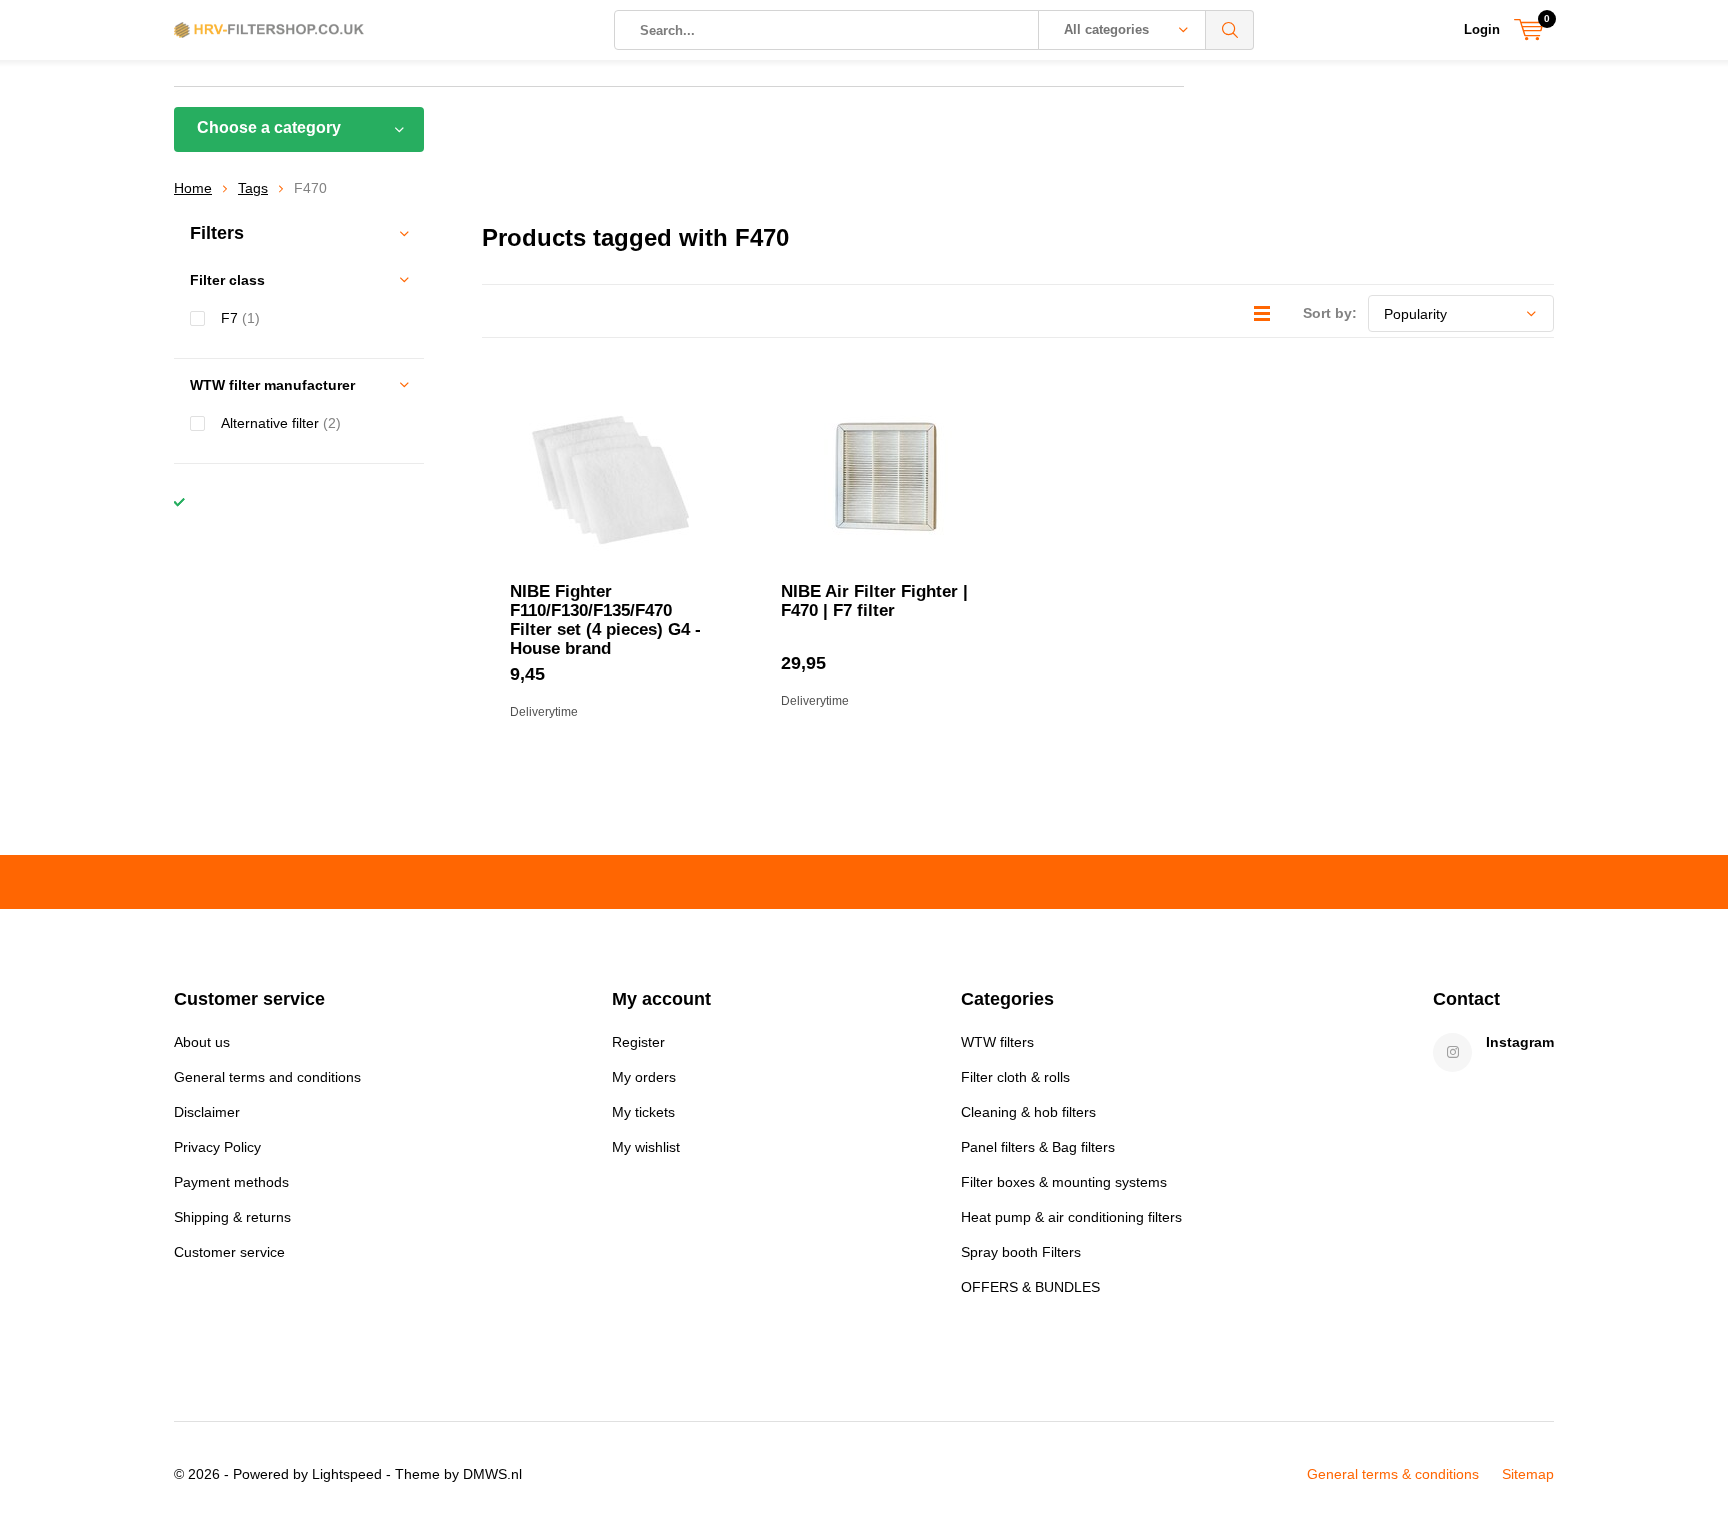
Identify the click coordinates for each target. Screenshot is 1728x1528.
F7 (240, 318)
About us (202, 1042)
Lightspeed (347, 1474)
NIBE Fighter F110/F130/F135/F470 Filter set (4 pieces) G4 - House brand (605, 620)
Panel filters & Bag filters (1038, 1147)
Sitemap (1528, 1474)
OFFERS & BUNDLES (1030, 1287)
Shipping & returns (232, 1217)
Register (638, 1042)
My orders (644, 1077)
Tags (253, 188)
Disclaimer (207, 1112)
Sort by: (1330, 313)
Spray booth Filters (1021, 1252)
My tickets (643, 1112)
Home (193, 188)
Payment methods (231, 1182)
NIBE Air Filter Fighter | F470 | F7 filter (874, 601)
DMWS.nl (492, 1474)
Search (1230, 30)
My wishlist (646, 1147)
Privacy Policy (217, 1147)
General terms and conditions (267, 1077)
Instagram (1520, 1042)
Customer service (229, 1252)
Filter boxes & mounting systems (1064, 1182)
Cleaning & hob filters (1028, 1112)
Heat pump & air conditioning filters (1071, 1217)
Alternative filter (281, 423)
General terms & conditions (1393, 1474)
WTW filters (997, 1042)
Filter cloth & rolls (1015, 1077)
